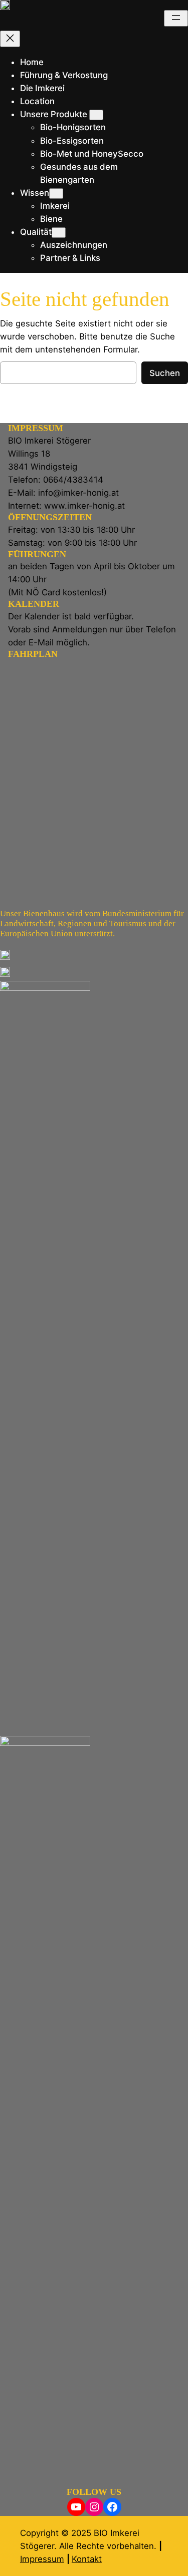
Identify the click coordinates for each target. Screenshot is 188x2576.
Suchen (165, 373)
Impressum (42, 2559)
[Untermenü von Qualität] (59, 233)
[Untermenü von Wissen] (56, 194)
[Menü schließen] (10, 39)
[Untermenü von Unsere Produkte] (96, 115)
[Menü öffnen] (176, 18)
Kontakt (87, 2559)
